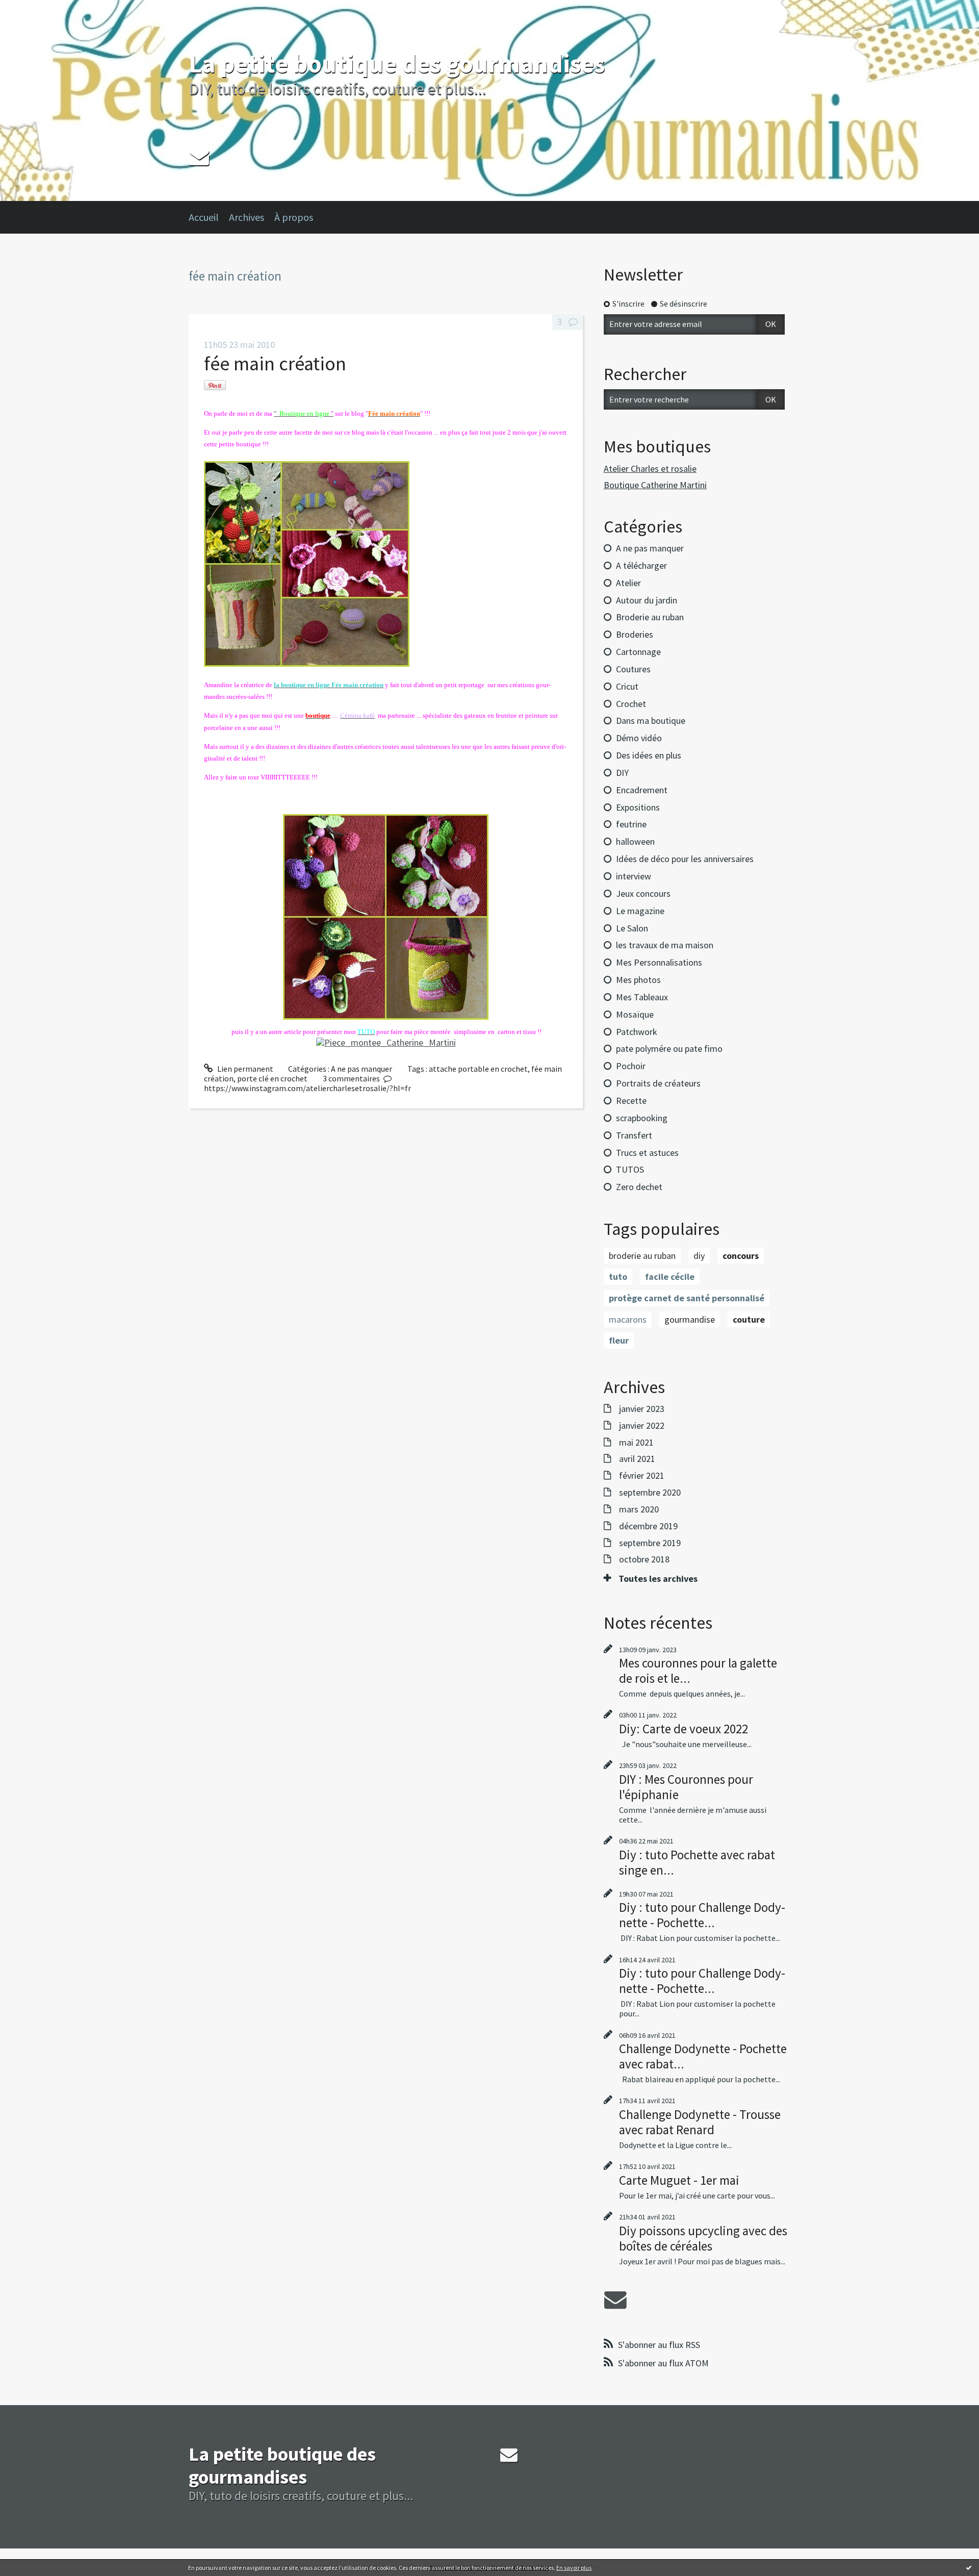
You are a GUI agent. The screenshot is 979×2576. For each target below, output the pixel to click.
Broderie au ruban (650, 617)
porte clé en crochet (272, 1078)
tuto (618, 1277)
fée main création (275, 363)
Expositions (638, 807)
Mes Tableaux (642, 997)
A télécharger (641, 565)
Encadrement (642, 790)
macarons (628, 1319)
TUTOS (630, 1169)
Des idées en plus (649, 755)
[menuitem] (209, 217)
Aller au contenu (34, 9)
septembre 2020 (650, 1493)
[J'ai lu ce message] (969, 2567)
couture (749, 1319)
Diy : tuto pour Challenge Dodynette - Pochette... (702, 1915)
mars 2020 (639, 1509)
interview (634, 876)
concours (741, 1256)
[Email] (199, 157)
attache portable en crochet (478, 1069)
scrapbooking (642, 1118)
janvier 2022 (642, 1426)
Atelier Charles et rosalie (650, 469)
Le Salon (632, 928)
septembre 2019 (650, 1543)
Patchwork (637, 1032)
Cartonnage (638, 652)
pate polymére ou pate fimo (669, 1049)
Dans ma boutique (651, 721)
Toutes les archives (658, 1579)
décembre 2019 (648, 1526)
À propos (294, 217)
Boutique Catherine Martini (655, 485)
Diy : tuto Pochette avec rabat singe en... (697, 1862)
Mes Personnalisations (659, 962)
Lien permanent (244, 1069)
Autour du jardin (647, 600)
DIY (622, 773)
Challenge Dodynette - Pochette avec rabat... (703, 2056)
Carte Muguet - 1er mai (679, 2180)
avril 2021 (637, 1459)
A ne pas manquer (362, 1069)
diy (699, 1256)
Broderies (635, 634)
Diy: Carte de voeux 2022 (684, 1729)
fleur (619, 1340)
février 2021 (642, 1476)
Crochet (631, 704)
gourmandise (690, 1319)
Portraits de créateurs (658, 1083)
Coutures (633, 669)
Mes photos (638, 980)
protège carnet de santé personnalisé (687, 1298)
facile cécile (670, 1277)
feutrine (631, 824)
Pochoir (631, 1066)
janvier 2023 (642, 1409)
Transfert (634, 1135)
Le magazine (640, 911)
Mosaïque (635, 1014)
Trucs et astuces (647, 1153)
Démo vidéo (639, 738)
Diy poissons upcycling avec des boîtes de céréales (703, 2238)
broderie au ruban (642, 1256)
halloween (635, 841)
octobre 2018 (644, 1559)
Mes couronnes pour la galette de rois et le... (698, 1671)
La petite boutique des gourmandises (397, 64)
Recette (631, 1101)
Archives (247, 217)
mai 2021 (636, 1443)
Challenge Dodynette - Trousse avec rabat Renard (700, 2122)
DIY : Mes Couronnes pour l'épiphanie (686, 1787)
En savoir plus (574, 2568)
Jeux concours (643, 893)
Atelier (628, 583)
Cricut (627, 686)
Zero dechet (639, 1187)
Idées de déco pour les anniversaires (685, 859)
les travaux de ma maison (665, 945)
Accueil (204, 217)
